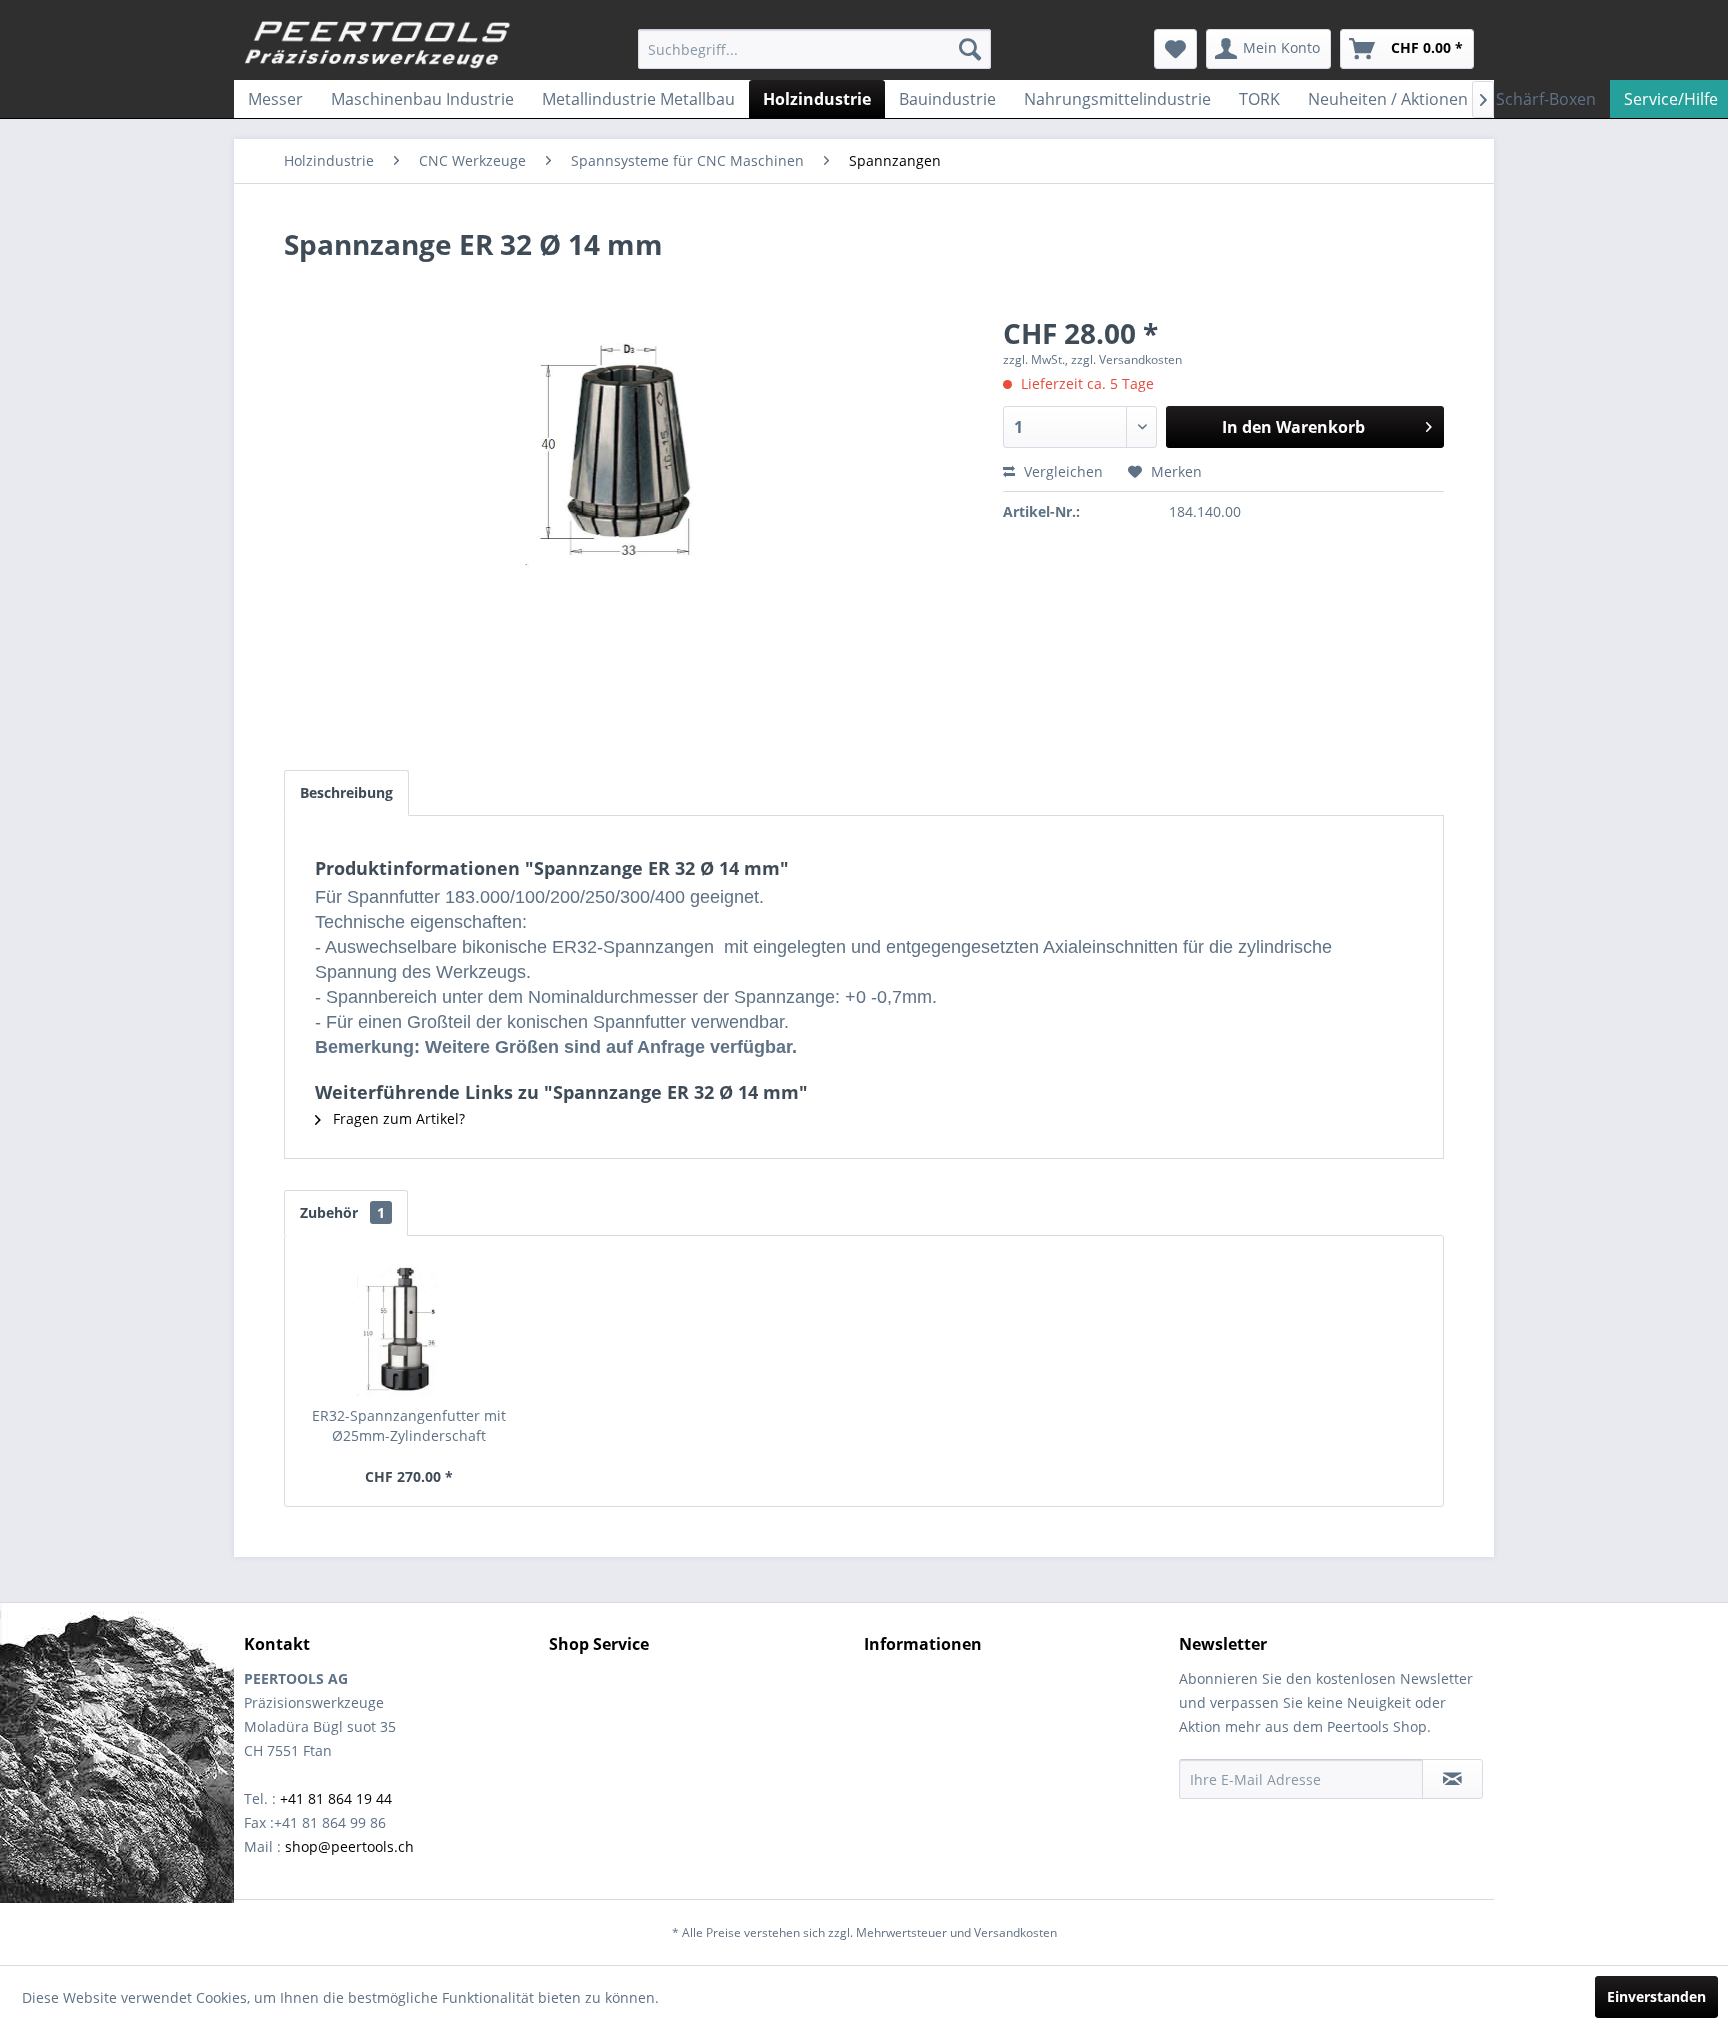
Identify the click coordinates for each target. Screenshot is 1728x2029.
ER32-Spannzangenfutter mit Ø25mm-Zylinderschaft (409, 1425)
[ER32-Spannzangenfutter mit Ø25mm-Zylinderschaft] (409, 1326)
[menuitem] (814, 49)
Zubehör (342, 1212)
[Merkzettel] (1175, 49)
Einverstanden (1656, 1996)
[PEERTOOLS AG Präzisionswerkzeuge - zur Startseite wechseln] (378, 45)
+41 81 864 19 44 (336, 1798)
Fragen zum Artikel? (397, 1118)
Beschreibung (346, 792)
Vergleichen (1061, 471)
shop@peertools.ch (349, 1846)
